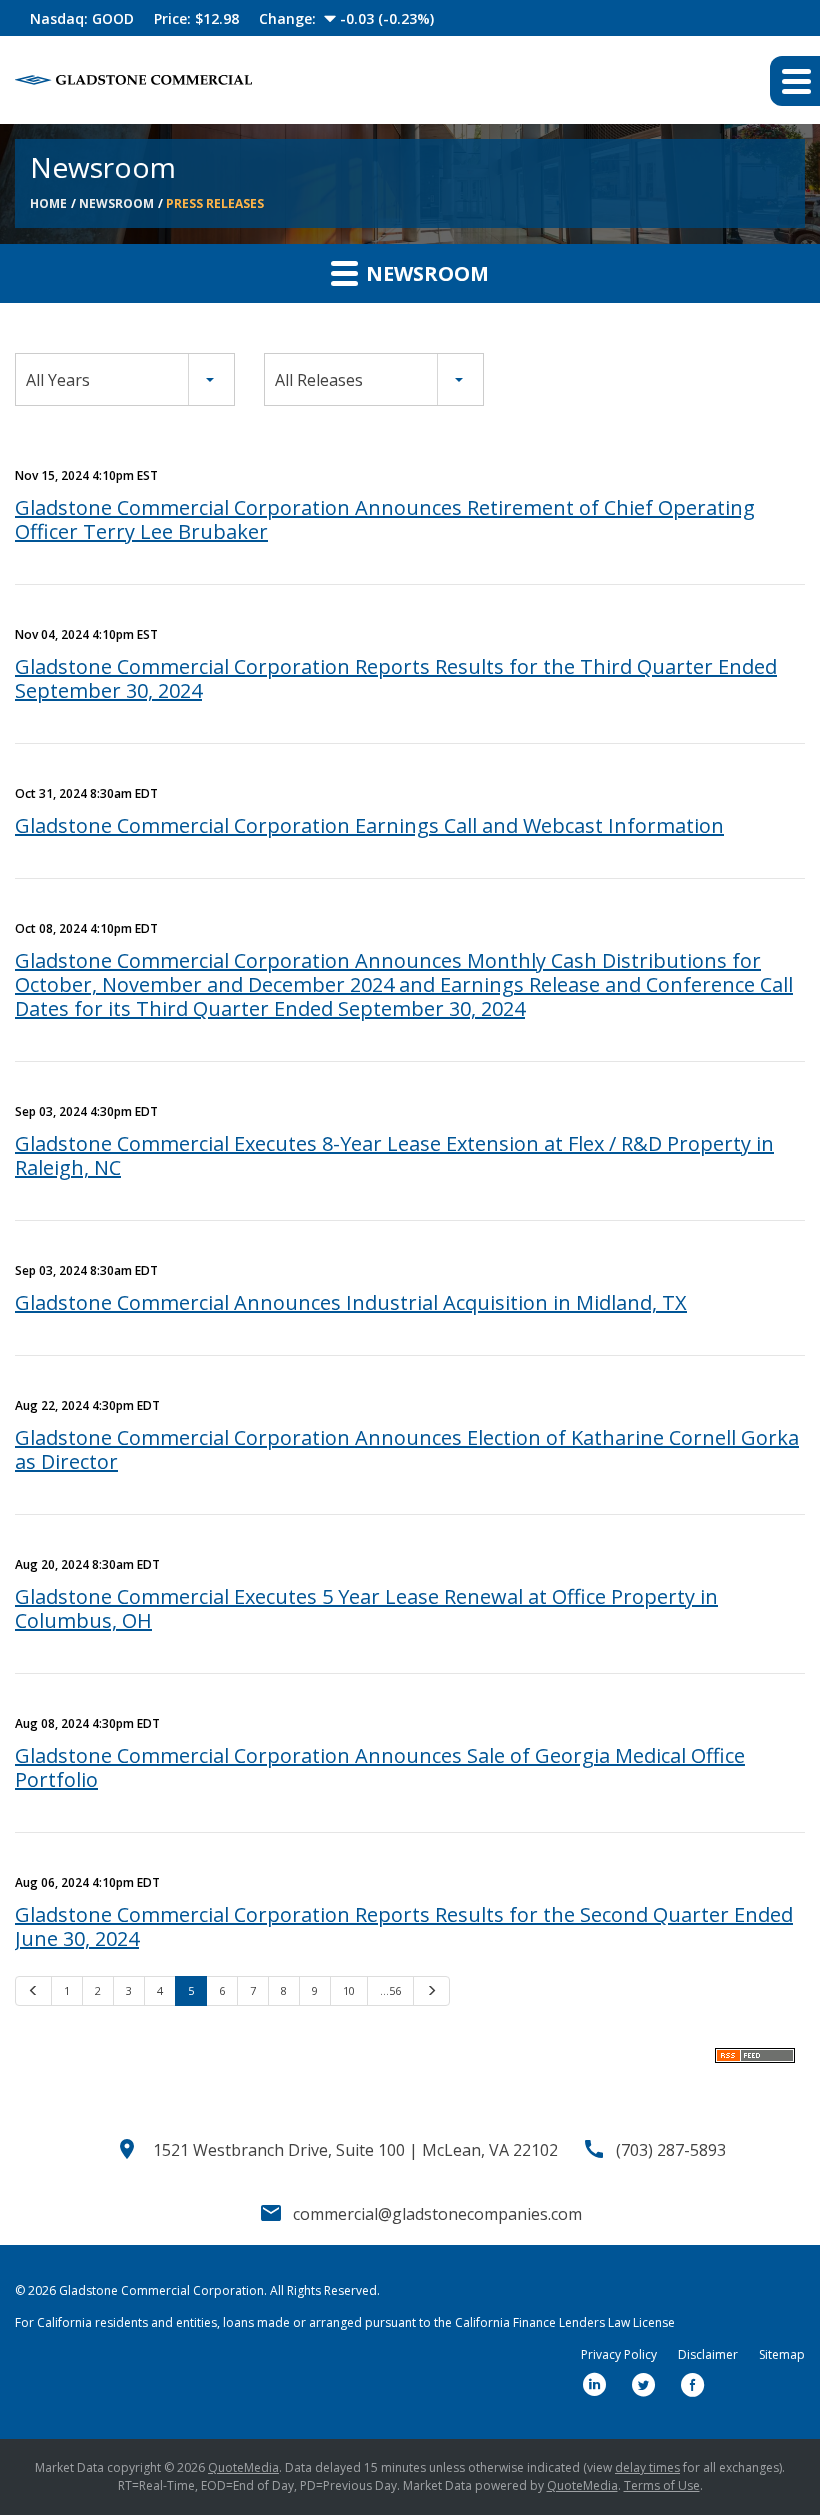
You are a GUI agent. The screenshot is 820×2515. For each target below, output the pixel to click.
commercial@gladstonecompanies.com (437, 2214)
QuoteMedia (243, 2467)
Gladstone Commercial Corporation (161, 2290)
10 (349, 1990)
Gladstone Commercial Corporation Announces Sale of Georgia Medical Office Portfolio (380, 1767)
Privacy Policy (619, 2355)
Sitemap (782, 2355)
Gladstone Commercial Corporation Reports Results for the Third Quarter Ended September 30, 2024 (396, 678)
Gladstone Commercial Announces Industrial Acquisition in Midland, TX (351, 1302)
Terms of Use (662, 2485)
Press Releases (215, 203)
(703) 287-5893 (671, 2150)
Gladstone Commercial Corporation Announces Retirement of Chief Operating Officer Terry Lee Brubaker (385, 519)
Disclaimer (708, 2355)
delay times (647, 2467)
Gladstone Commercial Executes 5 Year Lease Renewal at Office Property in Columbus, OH (366, 1608)
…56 (390, 1990)
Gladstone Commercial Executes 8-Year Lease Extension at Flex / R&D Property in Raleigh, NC (394, 1155)
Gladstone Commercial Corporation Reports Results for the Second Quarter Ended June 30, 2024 (404, 1926)
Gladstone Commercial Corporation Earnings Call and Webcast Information (369, 825)
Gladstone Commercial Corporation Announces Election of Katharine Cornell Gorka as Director (407, 1449)
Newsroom (116, 203)
